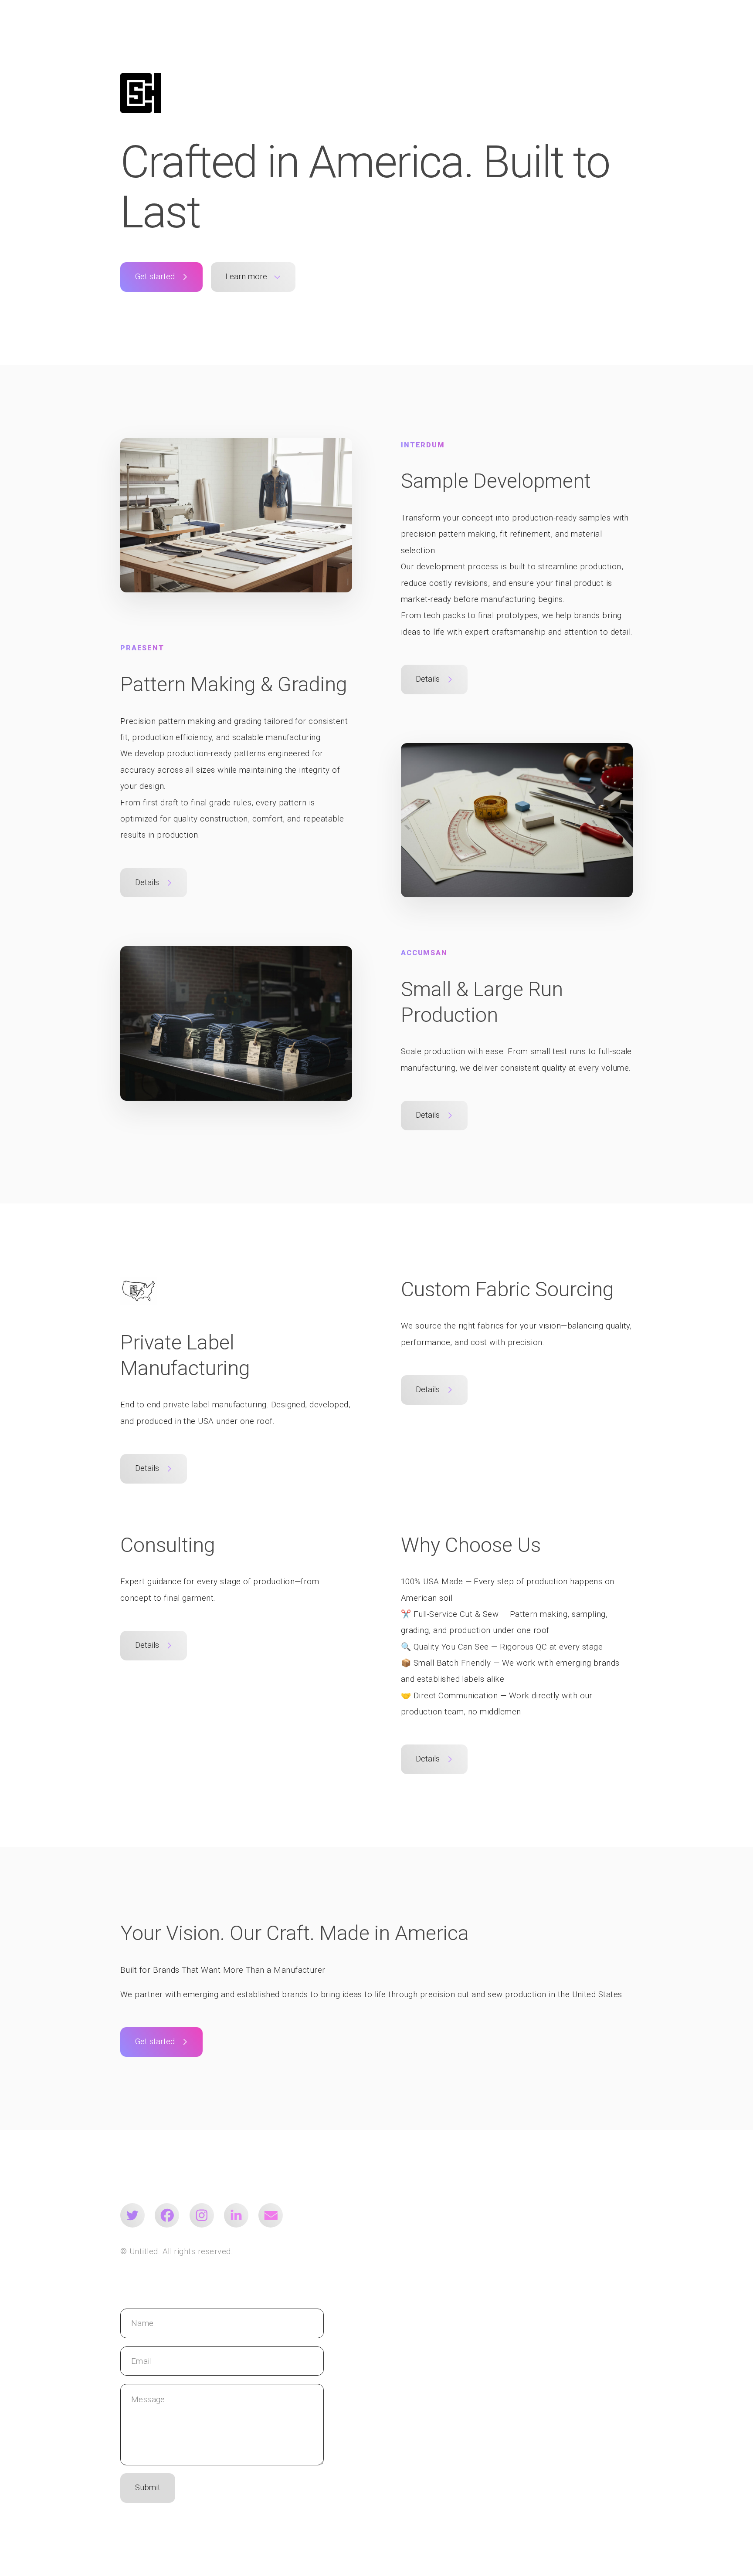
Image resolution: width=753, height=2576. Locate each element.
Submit (148, 2488)
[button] (161, 277)
